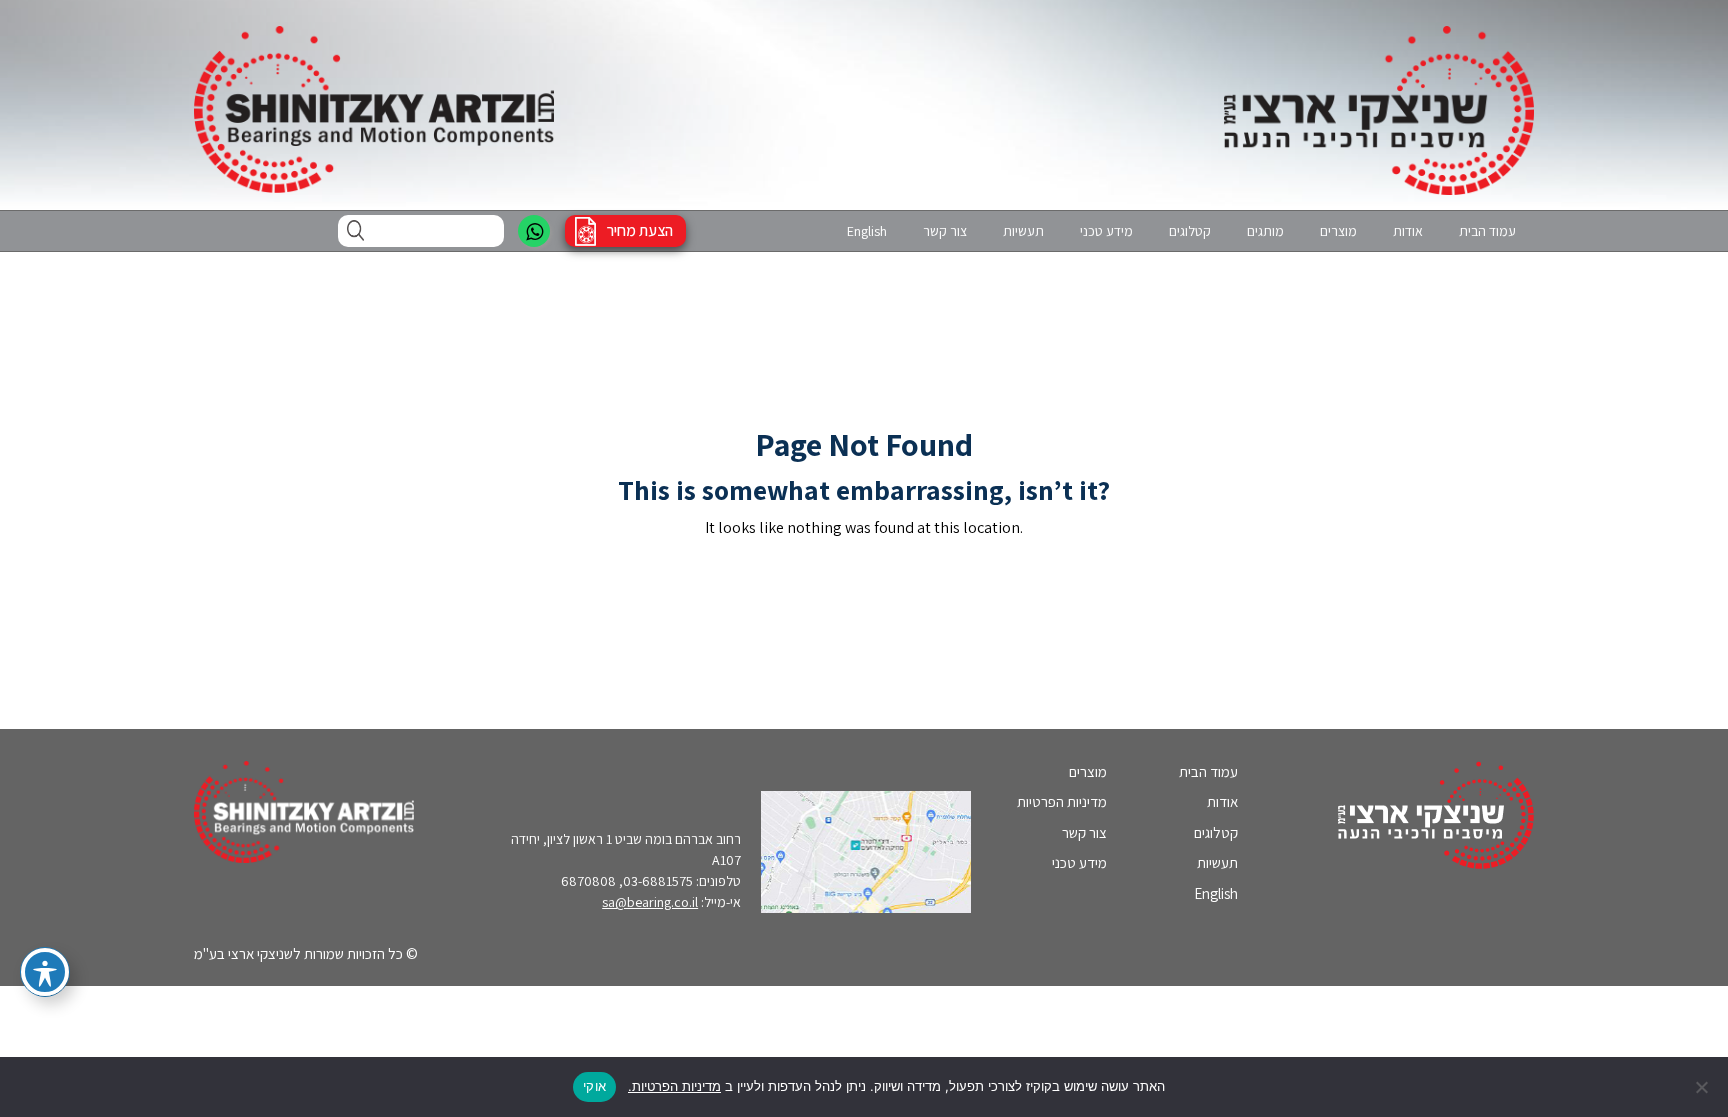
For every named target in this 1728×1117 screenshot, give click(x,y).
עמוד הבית (1487, 231)
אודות (1408, 231)
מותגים (1265, 231)
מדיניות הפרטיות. (674, 1086)
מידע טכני (1106, 231)
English (867, 231)
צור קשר (945, 231)
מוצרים (1338, 231)
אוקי (594, 1086)
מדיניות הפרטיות (1062, 801)
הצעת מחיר (640, 230)
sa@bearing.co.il (650, 902)
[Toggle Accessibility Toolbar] (45, 972)
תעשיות (1023, 231)
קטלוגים (1190, 231)
